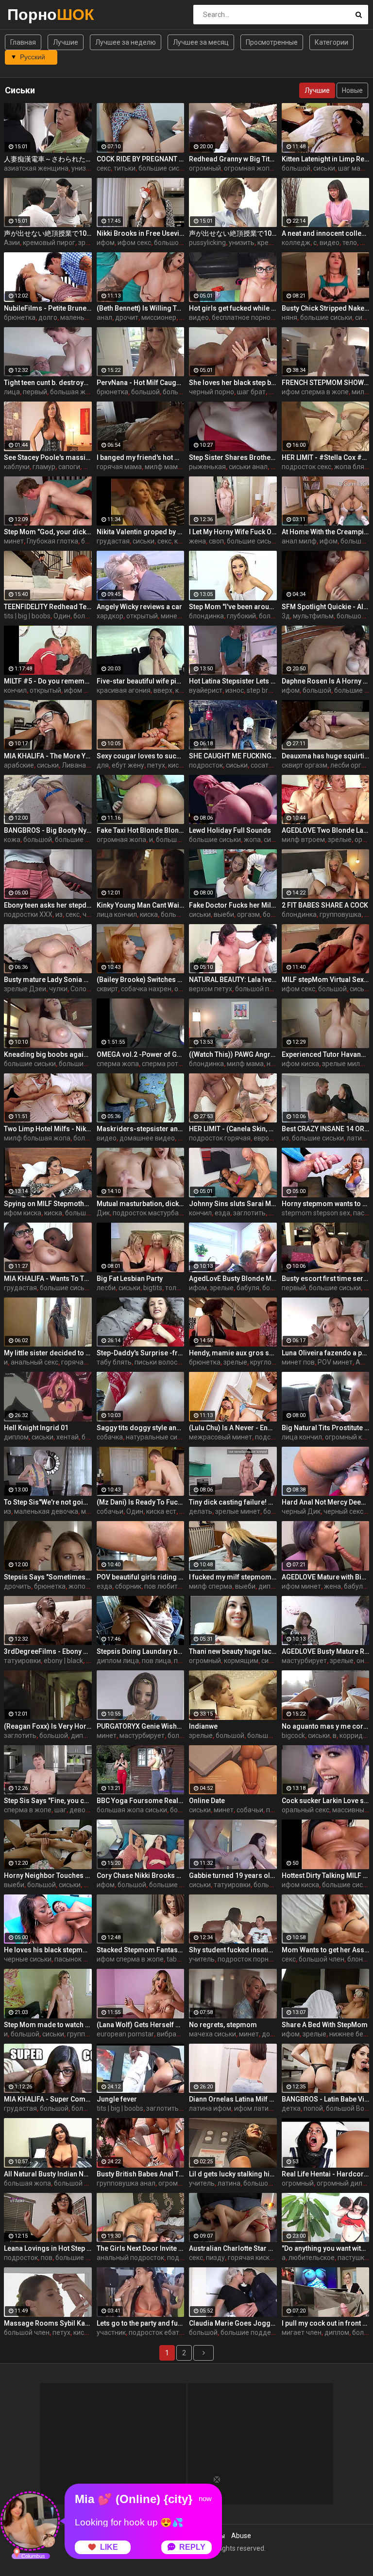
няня (289, 317)
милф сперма (211, 1586)
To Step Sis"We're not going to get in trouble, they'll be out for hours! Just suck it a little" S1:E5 (48, 1502)
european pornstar (125, 2034)
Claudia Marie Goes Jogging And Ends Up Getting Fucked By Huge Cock (233, 2323)
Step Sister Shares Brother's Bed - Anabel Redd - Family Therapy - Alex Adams (233, 457)
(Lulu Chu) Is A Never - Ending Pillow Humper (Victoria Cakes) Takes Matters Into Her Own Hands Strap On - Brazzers (233, 1428)
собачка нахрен (146, 989)
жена (197, 541)
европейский (274, 1138)
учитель (202, 1959)
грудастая (113, 541)
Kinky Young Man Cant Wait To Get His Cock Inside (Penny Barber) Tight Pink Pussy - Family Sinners (141, 905)
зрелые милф (344, 1064)
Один (62, 616)
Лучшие (66, 42)
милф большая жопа (37, 1138)
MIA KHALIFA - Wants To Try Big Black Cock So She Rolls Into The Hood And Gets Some (48, 1279)
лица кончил (117, 914)
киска (177, 765)
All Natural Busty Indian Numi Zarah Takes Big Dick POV (48, 2174)
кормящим (241, 1661)
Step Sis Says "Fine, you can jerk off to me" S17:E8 (48, 1801)
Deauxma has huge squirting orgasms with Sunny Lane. (326, 756)
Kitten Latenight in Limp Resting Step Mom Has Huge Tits (326, 159)
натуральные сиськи (159, 1437)
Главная (23, 42)
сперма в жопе (28, 1810)
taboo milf (182, 1959)
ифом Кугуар (85, 690)
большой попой (260, 989)
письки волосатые (164, 1362)
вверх (163, 690)
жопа (252, 840)
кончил (15, 690)
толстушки (182, 1288)
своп (216, 541)
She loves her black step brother (233, 383)
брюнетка (20, 317)
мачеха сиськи (212, 2034)
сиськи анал (248, 467)
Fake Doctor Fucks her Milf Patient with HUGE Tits (233, 905)
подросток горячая (220, 1138)
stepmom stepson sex (316, 1213)
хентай (68, 1437)
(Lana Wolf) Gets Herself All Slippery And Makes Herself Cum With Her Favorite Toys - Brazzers (141, 2025)
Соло (78, 989)
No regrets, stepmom (223, 2025)
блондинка (206, 616)
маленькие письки (90, 317)
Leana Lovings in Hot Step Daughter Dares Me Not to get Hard (48, 2248)
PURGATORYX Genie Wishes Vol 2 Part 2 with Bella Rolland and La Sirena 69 (141, 1726)
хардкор (110, 616)
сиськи (324, 168)
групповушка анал (126, 2183)
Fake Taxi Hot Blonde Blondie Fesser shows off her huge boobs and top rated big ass (141, 830)
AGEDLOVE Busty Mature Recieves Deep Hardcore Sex (326, 1651)
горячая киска (251, 2258)
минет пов (298, 1362)
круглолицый (271, 1362)
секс (104, 168)
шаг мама (354, 168)
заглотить (249, 1213)
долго (48, 317)
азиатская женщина (36, 168)
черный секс (343, 1511)
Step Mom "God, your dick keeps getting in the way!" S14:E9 (48, 532)
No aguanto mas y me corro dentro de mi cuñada (326, 1726)
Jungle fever (117, 2099)
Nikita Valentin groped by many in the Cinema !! (141, 532)
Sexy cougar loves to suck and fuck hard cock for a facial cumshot (141, 756)
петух (156, 765)
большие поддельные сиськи (268, 2332)
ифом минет (301, 1586)
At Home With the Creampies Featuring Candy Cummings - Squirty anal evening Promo (326, 532)
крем (265, 243)
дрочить (17, 1586)
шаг (60, 1810)
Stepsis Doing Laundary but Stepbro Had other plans (141, 1651)
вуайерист (206, 690)
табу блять (114, 1362)
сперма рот (160, 1064)
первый (35, 392)
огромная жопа (249, 168)
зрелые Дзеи (25, 989)
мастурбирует (304, 1661)
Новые (352, 90)
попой (313, 2108)
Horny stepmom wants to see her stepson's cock (326, 1204)
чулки (58, 989)
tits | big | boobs (27, 616)
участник (111, 2332)
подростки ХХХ (28, 914)
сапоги (69, 467)
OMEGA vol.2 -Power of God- (141, 1054)
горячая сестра (86, 1362)
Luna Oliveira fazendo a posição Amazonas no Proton (326, 1353)
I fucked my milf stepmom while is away (233, 1577)
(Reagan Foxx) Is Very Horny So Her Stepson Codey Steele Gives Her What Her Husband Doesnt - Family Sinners (48, 1726)
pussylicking (207, 243)
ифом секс (134, 243)
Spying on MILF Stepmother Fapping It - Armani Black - (48, 1204)
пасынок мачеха (81, 1959)
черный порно (212, 392)
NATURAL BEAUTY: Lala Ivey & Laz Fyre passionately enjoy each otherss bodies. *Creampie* (233, 980)
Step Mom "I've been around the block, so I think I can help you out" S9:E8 (233, 607)
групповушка (340, 914)
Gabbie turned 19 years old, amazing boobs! (233, 1875)
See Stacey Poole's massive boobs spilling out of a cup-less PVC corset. (48, 457)
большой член (322, 1959)
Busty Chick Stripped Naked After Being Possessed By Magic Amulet (326, 308)
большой (296, 168)
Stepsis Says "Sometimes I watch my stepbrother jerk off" (48, 1577)
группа (78, 2034)
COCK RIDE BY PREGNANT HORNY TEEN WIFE (141, 159)
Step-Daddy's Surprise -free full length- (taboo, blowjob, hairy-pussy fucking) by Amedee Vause (141, 1353)
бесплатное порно (241, 317)
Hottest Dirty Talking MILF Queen (326, 1875)
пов (47, 2258)
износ (235, 690)
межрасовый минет (220, 1437)
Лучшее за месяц (201, 42)
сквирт (107, 989)
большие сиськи (164, 168)
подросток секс (306, 467)
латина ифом (210, 2108)
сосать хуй (268, 765)
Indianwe (203, 1726)
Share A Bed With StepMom (325, 2025)
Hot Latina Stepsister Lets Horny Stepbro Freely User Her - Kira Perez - (233, 681)
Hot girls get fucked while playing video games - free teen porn (233, 308)
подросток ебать (156, 2332)
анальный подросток (130, 2258)
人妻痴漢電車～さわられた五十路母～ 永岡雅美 (48, 159)
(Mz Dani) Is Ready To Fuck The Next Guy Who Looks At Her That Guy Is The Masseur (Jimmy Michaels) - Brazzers (141, 1502)
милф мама (163, 467)
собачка (110, 1437)
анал (104, 317)
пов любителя (167, 1586)
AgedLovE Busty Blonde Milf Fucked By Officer (233, 1279)
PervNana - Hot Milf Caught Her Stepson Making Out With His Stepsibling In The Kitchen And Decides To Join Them (141, 383)
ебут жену (128, 765)
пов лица (156, 1661)
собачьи (110, 1511)
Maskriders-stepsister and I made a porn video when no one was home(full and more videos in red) (141, 1129)
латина (229, 2183)
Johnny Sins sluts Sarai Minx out (233, 1204)
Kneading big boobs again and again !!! (48, 1054)
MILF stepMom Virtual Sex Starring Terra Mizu (326, 980)
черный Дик (301, 1511)
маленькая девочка (46, 1511)
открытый (142, 616)
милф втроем (303, 840)
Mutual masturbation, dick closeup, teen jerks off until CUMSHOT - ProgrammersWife (141, 1204)
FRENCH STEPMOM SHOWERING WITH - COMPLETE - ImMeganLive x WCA (326, 383)
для (103, 765)
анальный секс (34, 1362)
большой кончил (270, 2183)
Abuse (241, 2536)
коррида (353, 1735)
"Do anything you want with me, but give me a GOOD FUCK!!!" (326, 2248)
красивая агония (124, 690)
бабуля (248, 1288)
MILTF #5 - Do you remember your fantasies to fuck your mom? (48, 681)
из (59, 914)
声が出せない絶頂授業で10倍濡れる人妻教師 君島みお (233, 233)
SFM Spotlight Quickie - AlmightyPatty (326, 607)
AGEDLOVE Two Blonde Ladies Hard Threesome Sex (326, 830)
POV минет (335, 1362)
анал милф (299, 541)
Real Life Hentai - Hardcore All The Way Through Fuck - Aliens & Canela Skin (326, 2174)
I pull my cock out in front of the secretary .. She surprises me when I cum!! (326, 2323)
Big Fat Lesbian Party (130, 1279)
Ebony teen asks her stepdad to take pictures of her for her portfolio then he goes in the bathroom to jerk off (48, 905)
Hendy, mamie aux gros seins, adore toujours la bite (233, 1353)
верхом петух (211, 989)
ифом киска (300, 1064)
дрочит (127, 317)
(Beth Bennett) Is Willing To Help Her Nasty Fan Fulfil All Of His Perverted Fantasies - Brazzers (141, 308)
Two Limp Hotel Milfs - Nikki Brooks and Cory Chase (48, 1129)
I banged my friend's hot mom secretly (141, 457)
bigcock (293, 1735)
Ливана (74, 765)
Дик (103, 1213)
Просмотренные (272, 42)
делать (201, 1511)
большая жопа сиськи (132, 1810)
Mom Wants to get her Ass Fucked (326, 1950)
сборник (128, 1586)
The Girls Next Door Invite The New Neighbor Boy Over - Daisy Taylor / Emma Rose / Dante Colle (141, 2248)
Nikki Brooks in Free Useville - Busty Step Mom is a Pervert (141, 233)
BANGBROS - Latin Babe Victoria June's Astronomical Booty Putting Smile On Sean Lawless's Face (326, 2099)
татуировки (22, 1661)
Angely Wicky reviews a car (139, 607)
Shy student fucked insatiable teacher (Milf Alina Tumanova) (233, 1950)
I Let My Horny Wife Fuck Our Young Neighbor (233, 532)
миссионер (159, 317)
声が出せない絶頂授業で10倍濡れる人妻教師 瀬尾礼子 (48, 233)
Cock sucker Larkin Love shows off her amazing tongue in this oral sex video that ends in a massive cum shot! (326, 1801)
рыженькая (207, 467)
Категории (331, 42)
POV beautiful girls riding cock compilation (141, 1577)
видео (330, 243)
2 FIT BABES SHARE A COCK (325, 905)
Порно (33, 14)
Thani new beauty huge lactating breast (233, 1651)
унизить (84, 168)
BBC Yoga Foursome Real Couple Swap (141, 1801)
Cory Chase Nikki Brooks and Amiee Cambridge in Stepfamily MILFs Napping (141, 1875)
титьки (125, 168)
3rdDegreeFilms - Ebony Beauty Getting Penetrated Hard (48, 1651)
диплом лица (118, 1661)
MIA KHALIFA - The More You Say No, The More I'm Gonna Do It (48, 756)
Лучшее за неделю (126, 42)
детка (291, 2108)
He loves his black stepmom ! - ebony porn (48, 1950)
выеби (224, 914)
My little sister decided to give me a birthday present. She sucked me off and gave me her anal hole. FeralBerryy (48, 1353)
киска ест (161, 1511)
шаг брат (251, 392)
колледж (296, 243)
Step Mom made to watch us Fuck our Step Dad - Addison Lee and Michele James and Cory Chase (48, 2025)
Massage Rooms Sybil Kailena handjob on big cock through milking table (48, 2323)
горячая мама (119, 467)
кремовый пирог (49, 243)
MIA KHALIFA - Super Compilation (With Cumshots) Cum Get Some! (48, 2099)
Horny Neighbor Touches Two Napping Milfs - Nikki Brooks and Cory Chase (48, 1875)
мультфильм (313, 616)
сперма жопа (118, 1064)
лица (12, 392)
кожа (12, 840)
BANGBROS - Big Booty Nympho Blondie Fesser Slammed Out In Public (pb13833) (48, 830)
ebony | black (63, 1661)
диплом (16, 1437)
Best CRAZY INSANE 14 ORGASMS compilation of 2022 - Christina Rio (326, 1129)
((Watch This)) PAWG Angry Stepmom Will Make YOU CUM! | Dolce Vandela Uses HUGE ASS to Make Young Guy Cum (233, 1054)
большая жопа (74, 392)
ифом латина (255, 2108)
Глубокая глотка (52, 541)
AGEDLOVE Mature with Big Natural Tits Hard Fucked (326, 1577)
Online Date (207, 1801)
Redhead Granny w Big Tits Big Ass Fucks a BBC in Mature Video (233, 159)
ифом (106, 243)
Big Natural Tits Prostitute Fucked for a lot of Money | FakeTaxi (326, 1428)
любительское (312, 2258)
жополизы (85, 1586)
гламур (44, 467)
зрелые (90, 243)
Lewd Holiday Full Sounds (230, 830)
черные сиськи (28, 1959)
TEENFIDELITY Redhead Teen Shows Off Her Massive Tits (48, 607)
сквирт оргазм (305, 765)
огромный (205, 168)
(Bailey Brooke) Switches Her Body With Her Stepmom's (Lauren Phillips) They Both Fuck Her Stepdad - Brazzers (141, 980)
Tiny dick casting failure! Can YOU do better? (233, 1502)
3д (286, 616)
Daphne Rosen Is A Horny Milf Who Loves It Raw (326, 681)
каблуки (17, 467)
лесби (106, 1288)
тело (350, 243)
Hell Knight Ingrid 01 (36, 1428)
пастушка (353, 2258)
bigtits (153, 1288)
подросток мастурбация (152, 1213)
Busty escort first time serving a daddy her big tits (326, 1279)
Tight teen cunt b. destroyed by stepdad (48, 383)
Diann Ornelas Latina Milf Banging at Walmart (233, 2099)
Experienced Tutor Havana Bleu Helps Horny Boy (326, 1054)
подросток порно (245, 1959)
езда (222, 1213)
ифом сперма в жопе (315, 392)
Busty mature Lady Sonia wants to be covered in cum (48, 980)
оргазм (248, 914)
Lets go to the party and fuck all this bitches (141, 2323)
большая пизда (90, 1213)
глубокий (241, 616)
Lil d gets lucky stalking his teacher (233, 2174)
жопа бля (349, 467)
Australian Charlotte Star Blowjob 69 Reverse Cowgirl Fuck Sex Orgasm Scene (233, 2248)
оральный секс (305, 1810)
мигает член (302, 2332)
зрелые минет (238, 1511)
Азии (12, 243)
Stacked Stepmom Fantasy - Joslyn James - (141, 1950)
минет (14, 541)
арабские (19, 765)
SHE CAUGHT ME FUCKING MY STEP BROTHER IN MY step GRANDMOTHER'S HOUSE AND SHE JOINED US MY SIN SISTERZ (233, 756)
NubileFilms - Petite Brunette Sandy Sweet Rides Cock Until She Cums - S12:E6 (48, 308)
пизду (215, 2258)
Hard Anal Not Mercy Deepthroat (326, 1502)
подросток (206, 765)
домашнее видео (147, 1138)
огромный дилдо (344, 2183)
